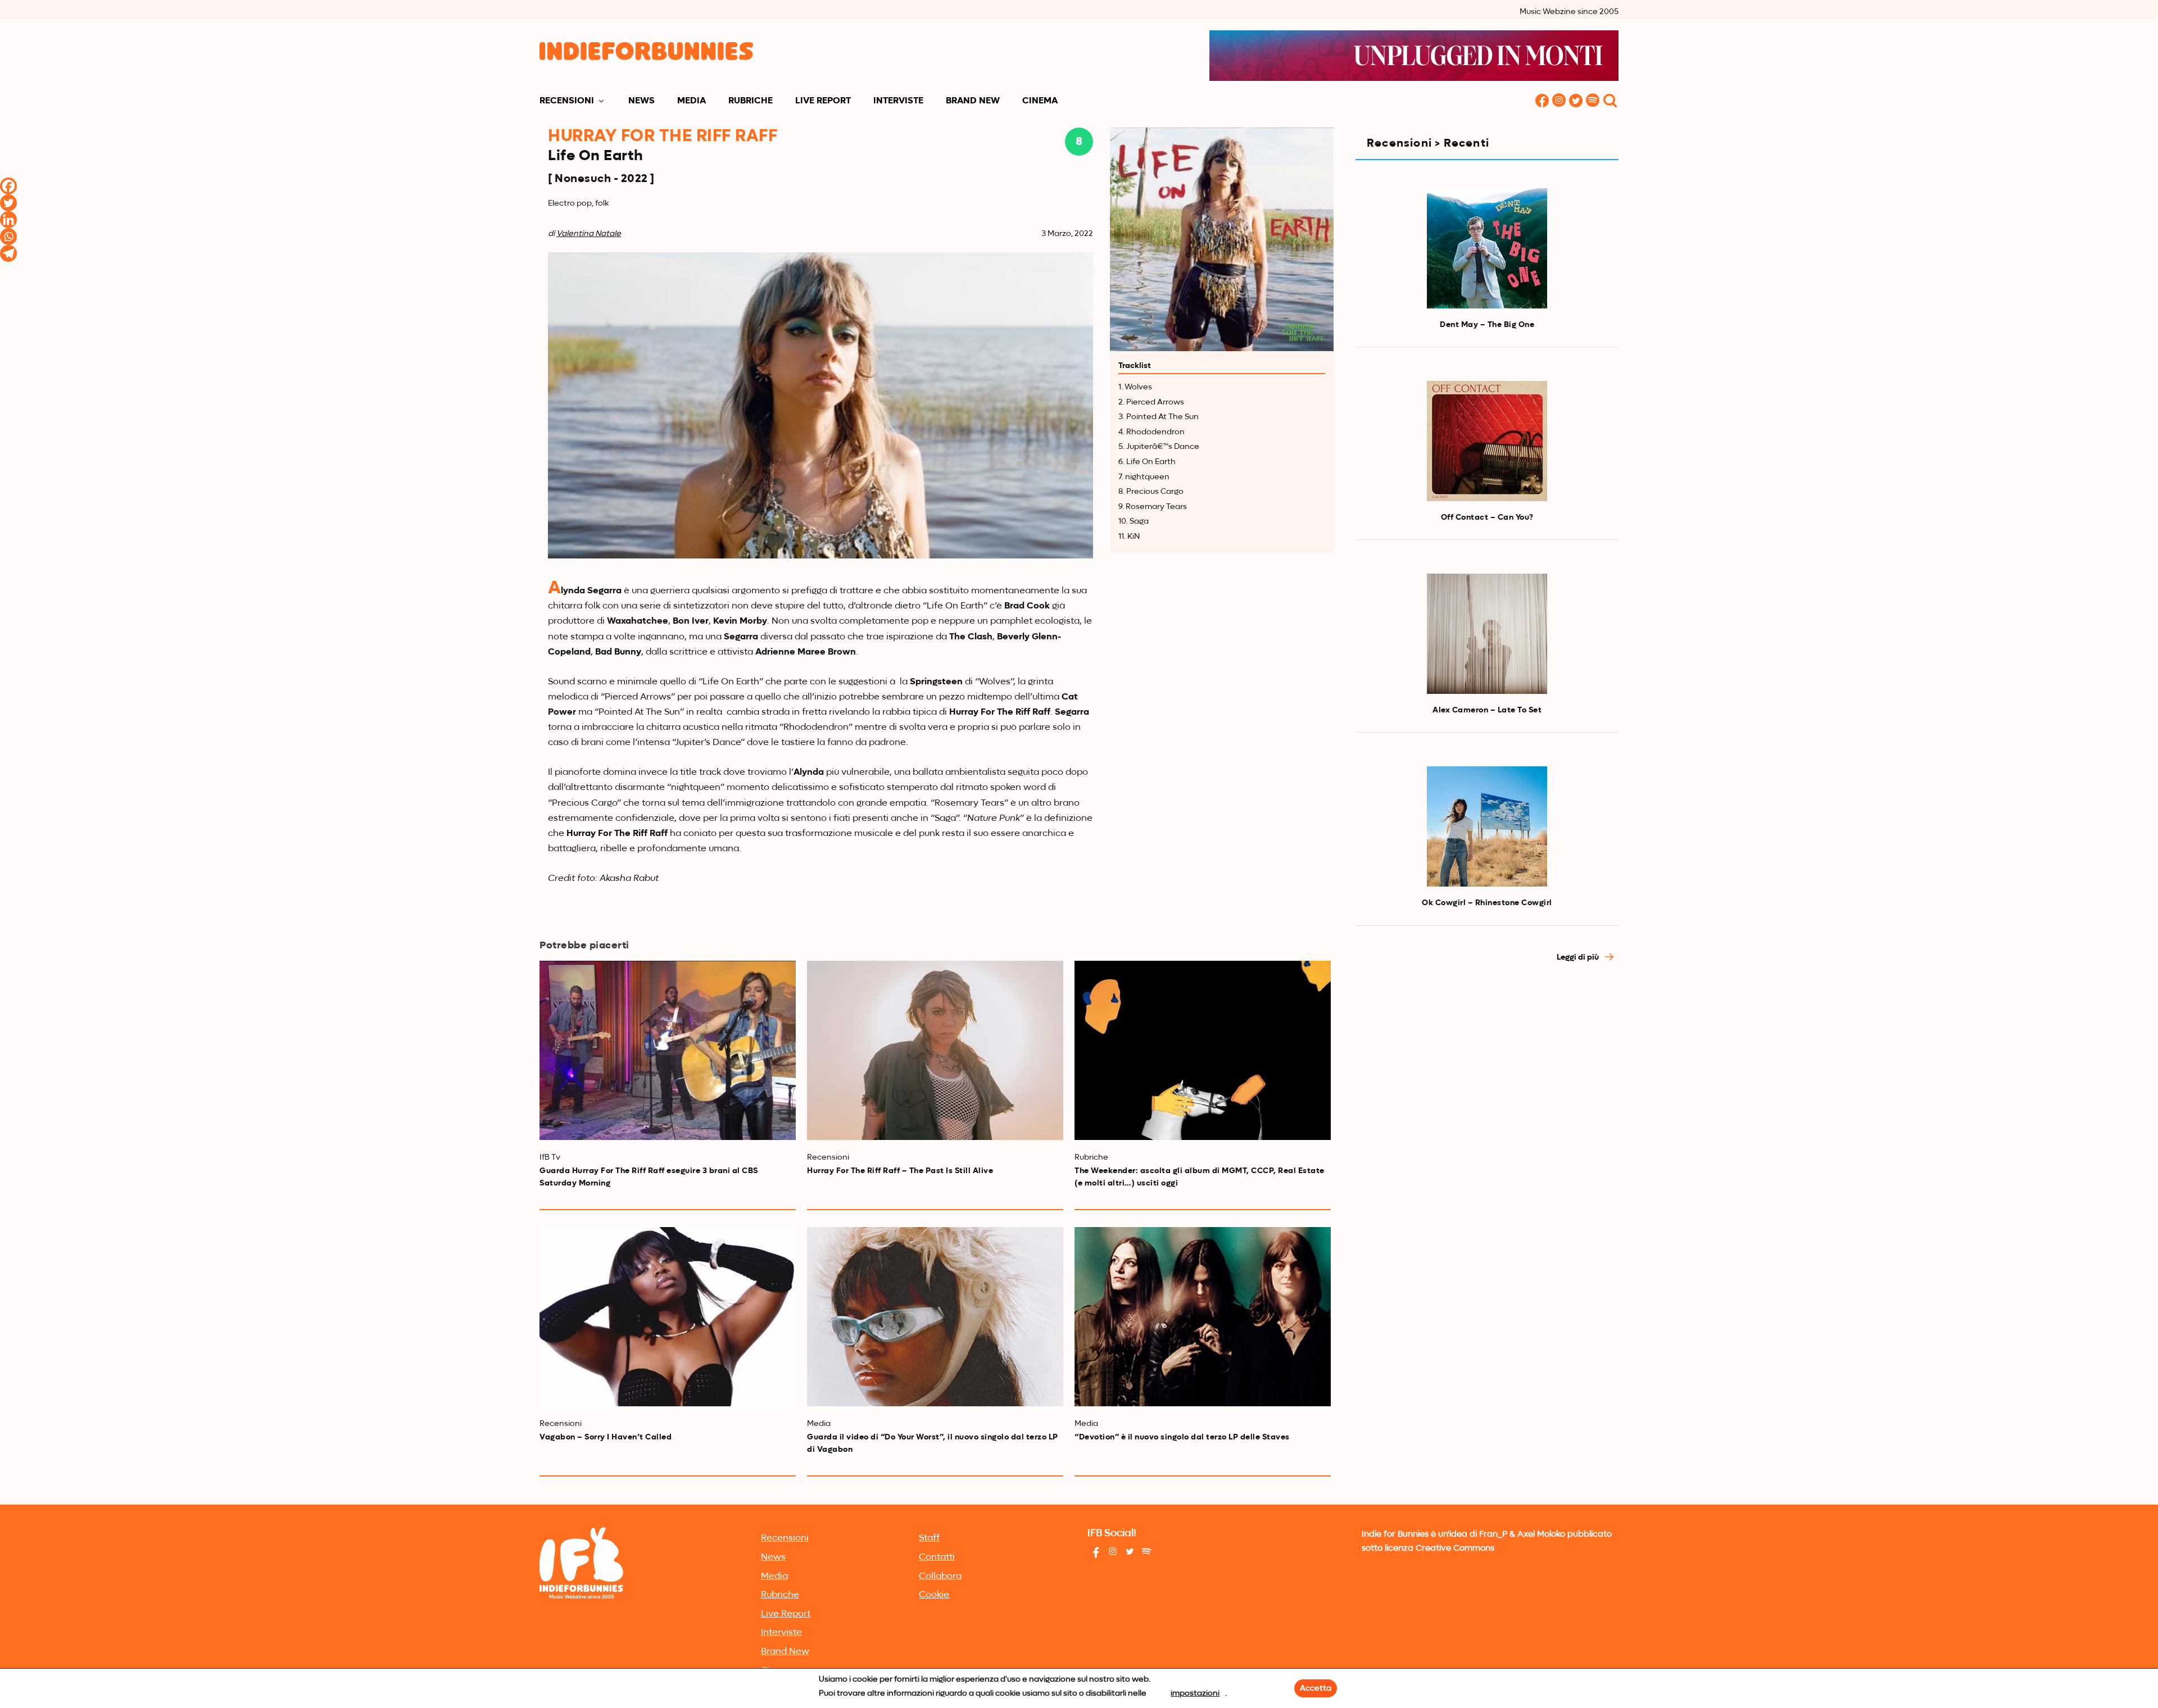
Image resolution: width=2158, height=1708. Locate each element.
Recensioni (567, 101)
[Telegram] (8, 253)
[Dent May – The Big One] (1487, 248)
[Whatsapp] (8, 237)
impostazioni (1195, 1693)
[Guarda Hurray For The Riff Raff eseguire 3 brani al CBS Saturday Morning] (668, 1050)
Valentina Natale (589, 234)
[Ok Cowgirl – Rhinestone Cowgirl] (1487, 826)
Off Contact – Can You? (1487, 517)
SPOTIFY (1593, 101)
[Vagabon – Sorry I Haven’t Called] (668, 1317)
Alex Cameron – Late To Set (1487, 710)
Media (692, 101)
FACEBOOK (1542, 101)
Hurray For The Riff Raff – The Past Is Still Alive (900, 1171)
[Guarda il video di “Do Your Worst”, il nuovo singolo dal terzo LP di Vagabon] (935, 1317)
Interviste (898, 101)
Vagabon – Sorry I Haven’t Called (606, 1437)
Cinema (1040, 101)
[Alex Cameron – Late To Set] (1487, 634)
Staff (929, 1538)
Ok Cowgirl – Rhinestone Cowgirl (1487, 903)
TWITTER (1576, 101)
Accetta (1316, 1688)
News (641, 101)
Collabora (940, 1577)
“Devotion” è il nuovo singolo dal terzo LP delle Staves (1182, 1437)
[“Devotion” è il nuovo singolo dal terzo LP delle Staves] (1203, 1317)
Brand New (973, 101)
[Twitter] (8, 203)
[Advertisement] (1487, 1073)
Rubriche (751, 101)
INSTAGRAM (1559, 101)
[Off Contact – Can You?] (1487, 441)
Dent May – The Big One (1487, 325)
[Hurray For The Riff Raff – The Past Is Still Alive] (935, 1050)
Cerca (1610, 101)
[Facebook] (8, 186)
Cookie (934, 1595)
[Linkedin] (8, 220)
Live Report (823, 101)
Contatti (937, 1557)
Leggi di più (1579, 957)
